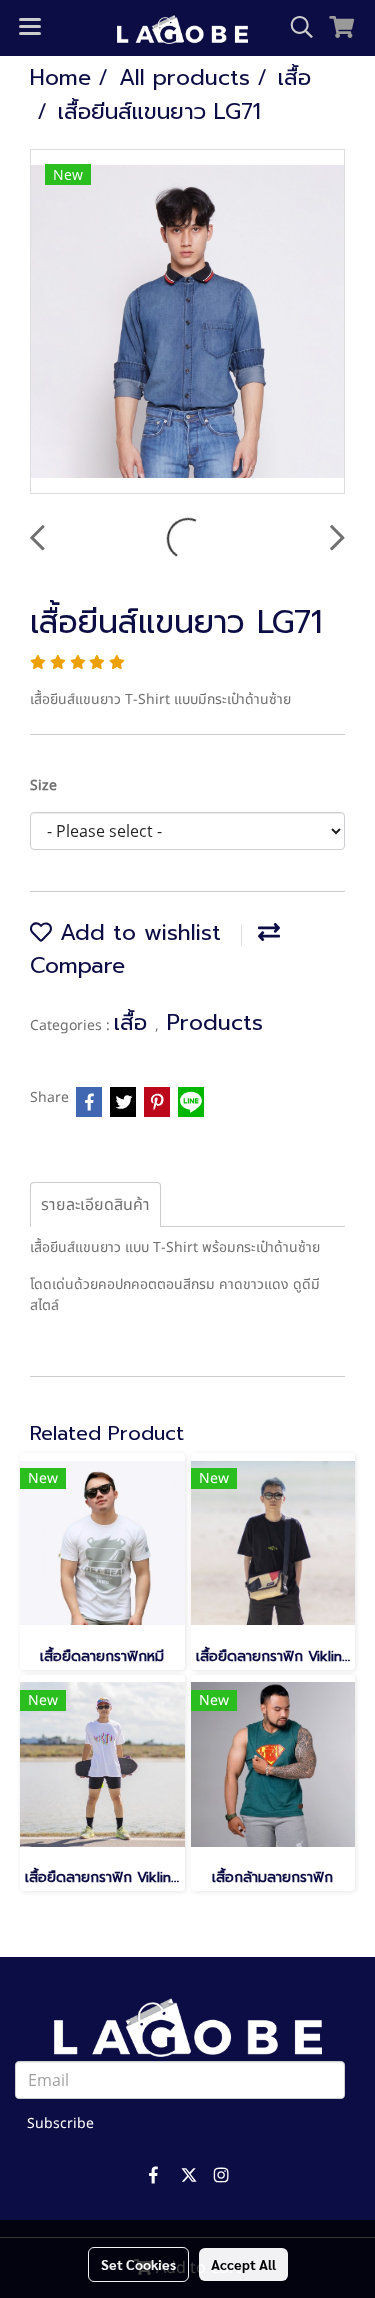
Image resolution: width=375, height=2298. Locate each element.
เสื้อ (134, 1022)
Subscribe (60, 2123)
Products (215, 1022)
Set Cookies (138, 2264)
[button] (295, 27)
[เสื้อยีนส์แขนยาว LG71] (187, 322)
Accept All (243, 2264)
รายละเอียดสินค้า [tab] (95, 1205)
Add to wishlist (136, 932)
